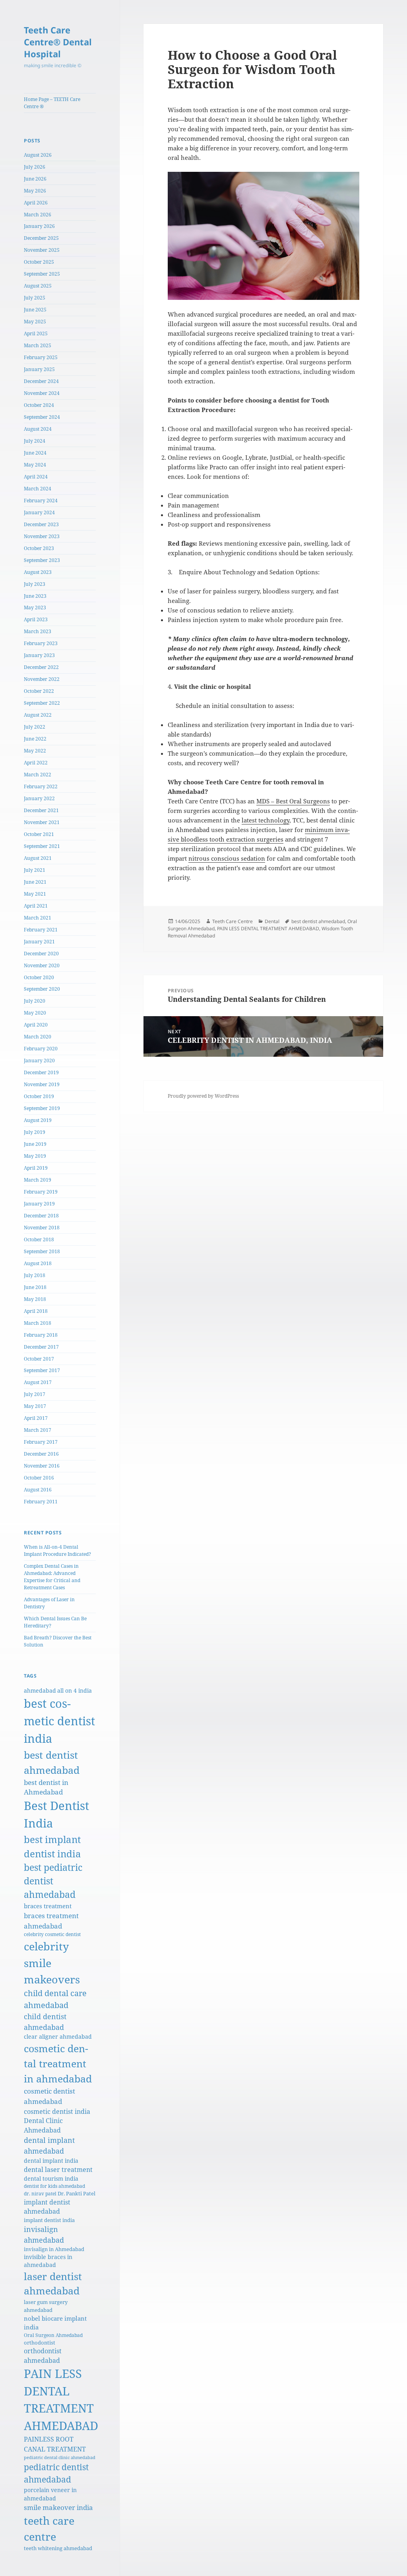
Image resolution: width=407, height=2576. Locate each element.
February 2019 (41, 1192)
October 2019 (39, 1096)
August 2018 (38, 1263)
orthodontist (40, 2343)
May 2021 (35, 894)
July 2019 (35, 1132)
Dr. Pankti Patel (77, 2193)
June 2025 (35, 310)
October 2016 (39, 1478)
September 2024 (42, 417)
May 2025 (35, 322)
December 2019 (41, 1072)
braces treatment (48, 1906)
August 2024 (38, 429)
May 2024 (35, 465)
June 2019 (35, 1144)
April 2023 (36, 619)
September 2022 (42, 703)
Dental (272, 921)
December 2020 (41, 954)
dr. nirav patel (40, 2193)
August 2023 (38, 572)
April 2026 (36, 203)
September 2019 (42, 1108)
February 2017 (41, 1442)
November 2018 (42, 1228)
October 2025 (39, 262)
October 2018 (39, 1239)
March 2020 (38, 1037)
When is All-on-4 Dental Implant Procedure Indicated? (57, 1550)
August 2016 (38, 1490)
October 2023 (39, 548)
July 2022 (35, 727)
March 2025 (38, 345)
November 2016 (42, 1466)
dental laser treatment (58, 2170)
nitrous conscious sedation (227, 858)
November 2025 (42, 250)
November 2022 (42, 679)
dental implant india (51, 2161)
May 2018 (35, 1299)
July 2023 (35, 584)
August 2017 (38, 1382)
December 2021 (41, 810)
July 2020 (35, 1001)
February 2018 (41, 1335)
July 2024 (35, 441)
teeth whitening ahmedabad (58, 2548)
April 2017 (36, 1418)
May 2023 (35, 608)
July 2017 (35, 1394)
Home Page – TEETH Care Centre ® (52, 103)
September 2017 (42, 1370)
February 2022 (41, 786)
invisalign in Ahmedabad (54, 2249)
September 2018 (42, 1251)
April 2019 (36, 1168)
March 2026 (38, 215)
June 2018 (35, 1287)
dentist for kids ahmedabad (54, 2186)
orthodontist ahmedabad (43, 2355)
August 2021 (38, 858)
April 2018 (36, 1311)
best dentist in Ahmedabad (46, 1787)
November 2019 (42, 1084)
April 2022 (36, 763)
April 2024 (36, 477)
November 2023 (42, 536)
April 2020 (36, 1025)
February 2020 (41, 1049)
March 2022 (38, 775)
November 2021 (42, 822)
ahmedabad (40, 1690)
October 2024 (39, 405)
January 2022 (39, 798)
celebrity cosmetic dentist (52, 1934)
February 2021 (41, 930)
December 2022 (41, 667)
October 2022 (39, 691)
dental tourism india (51, 2178)
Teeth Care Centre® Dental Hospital (58, 42)
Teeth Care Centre (233, 921)
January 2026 (39, 226)
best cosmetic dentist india (59, 1721)
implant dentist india (49, 2220)
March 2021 (38, 918)
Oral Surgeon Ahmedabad (53, 2335)
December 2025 (41, 238)
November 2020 (42, 965)
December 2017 (41, 1347)
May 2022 (35, 751)
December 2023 (41, 524)
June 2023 (35, 596)
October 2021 (39, 834)
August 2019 (38, 1120)
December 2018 (41, 1216)
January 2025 (39, 369)
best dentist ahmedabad (318, 921)
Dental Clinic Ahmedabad (43, 2125)
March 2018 (38, 1323)
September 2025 (42, 274)
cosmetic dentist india (57, 2111)
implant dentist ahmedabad (47, 2207)
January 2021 (39, 942)
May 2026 (35, 191)
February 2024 (41, 501)
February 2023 (41, 643)
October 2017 (39, 1359)
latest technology (266, 820)
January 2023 (39, 655)
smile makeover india (58, 2507)
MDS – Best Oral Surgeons (293, 801)
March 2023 (38, 631)
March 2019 (38, 1180)
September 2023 (42, 560)
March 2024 (38, 489)
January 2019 (39, 1204)
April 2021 (36, 906)
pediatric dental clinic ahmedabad (60, 2457)
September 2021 (42, 846)
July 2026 (35, 167)
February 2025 (41, 357)
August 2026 (38, 155)
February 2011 (41, 1502)
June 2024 (35, 453)
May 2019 (35, 1156)
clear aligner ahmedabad (58, 2036)
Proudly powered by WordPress (203, 1096)
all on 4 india (75, 1690)
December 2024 (41, 381)
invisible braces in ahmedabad (48, 2261)
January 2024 (39, 512)
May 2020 (35, 1013)
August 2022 (38, 715)
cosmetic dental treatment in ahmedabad (58, 2063)
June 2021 (35, 882)
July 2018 (35, 1275)
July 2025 (35, 298)
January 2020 (39, 1061)
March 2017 (38, 1430)
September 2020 (42, 989)
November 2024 (42, 393)
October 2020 (39, 977)
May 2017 (35, 1406)
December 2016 (41, 1454)
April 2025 (36, 333)
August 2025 (38, 286)
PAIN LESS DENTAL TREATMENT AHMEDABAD (268, 928)
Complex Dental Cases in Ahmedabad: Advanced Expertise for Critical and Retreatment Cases (52, 1577)
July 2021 (35, 870)
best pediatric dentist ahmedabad (53, 1881)
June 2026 (35, 179)
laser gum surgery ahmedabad (46, 2306)
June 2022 (35, 739)
